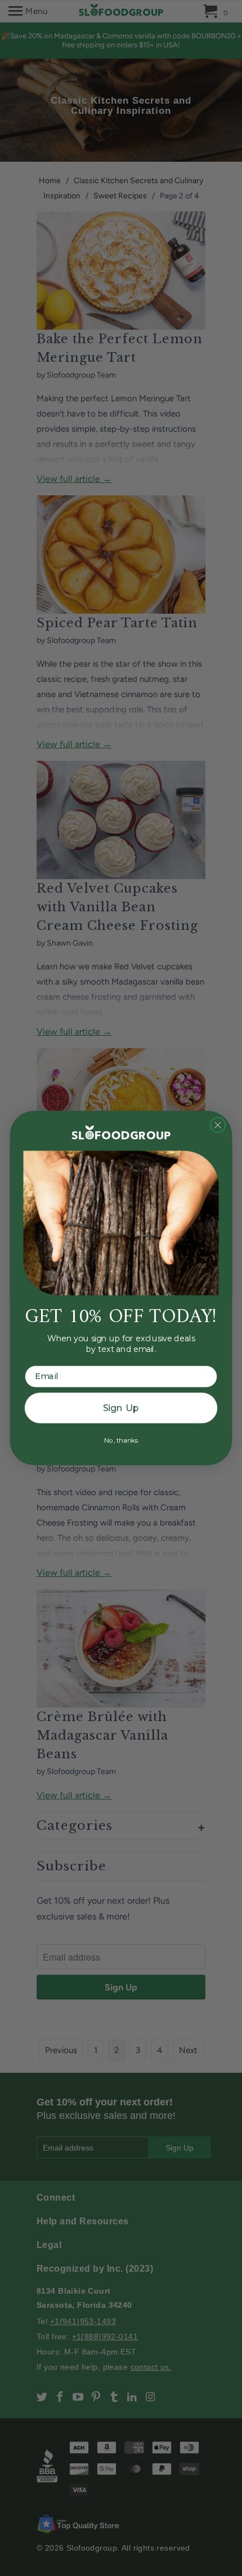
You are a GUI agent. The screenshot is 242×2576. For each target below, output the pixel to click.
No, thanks (121, 1440)
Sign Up (121, 1408)
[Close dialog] (218, 1125)
